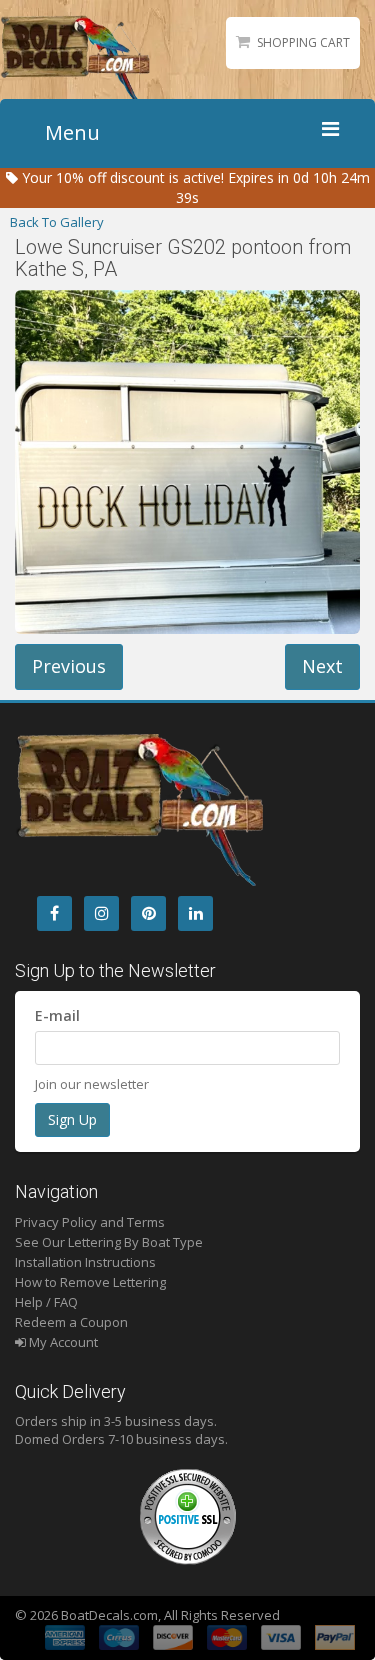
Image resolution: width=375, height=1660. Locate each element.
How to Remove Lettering (90, 1282)
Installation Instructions (85, 1262)
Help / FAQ (46, 1302)
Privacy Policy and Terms (90, 1222)
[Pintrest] (148, 913)
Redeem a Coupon (71, 1322)
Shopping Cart (303, 42)
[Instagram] (101, 913)
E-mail (57, 1015)
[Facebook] (54, 913)
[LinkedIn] (195, 913)
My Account (62, 1342)
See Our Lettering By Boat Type (109, 1242)
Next (322, 666)
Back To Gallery (57, 222)
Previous (69, 666)
